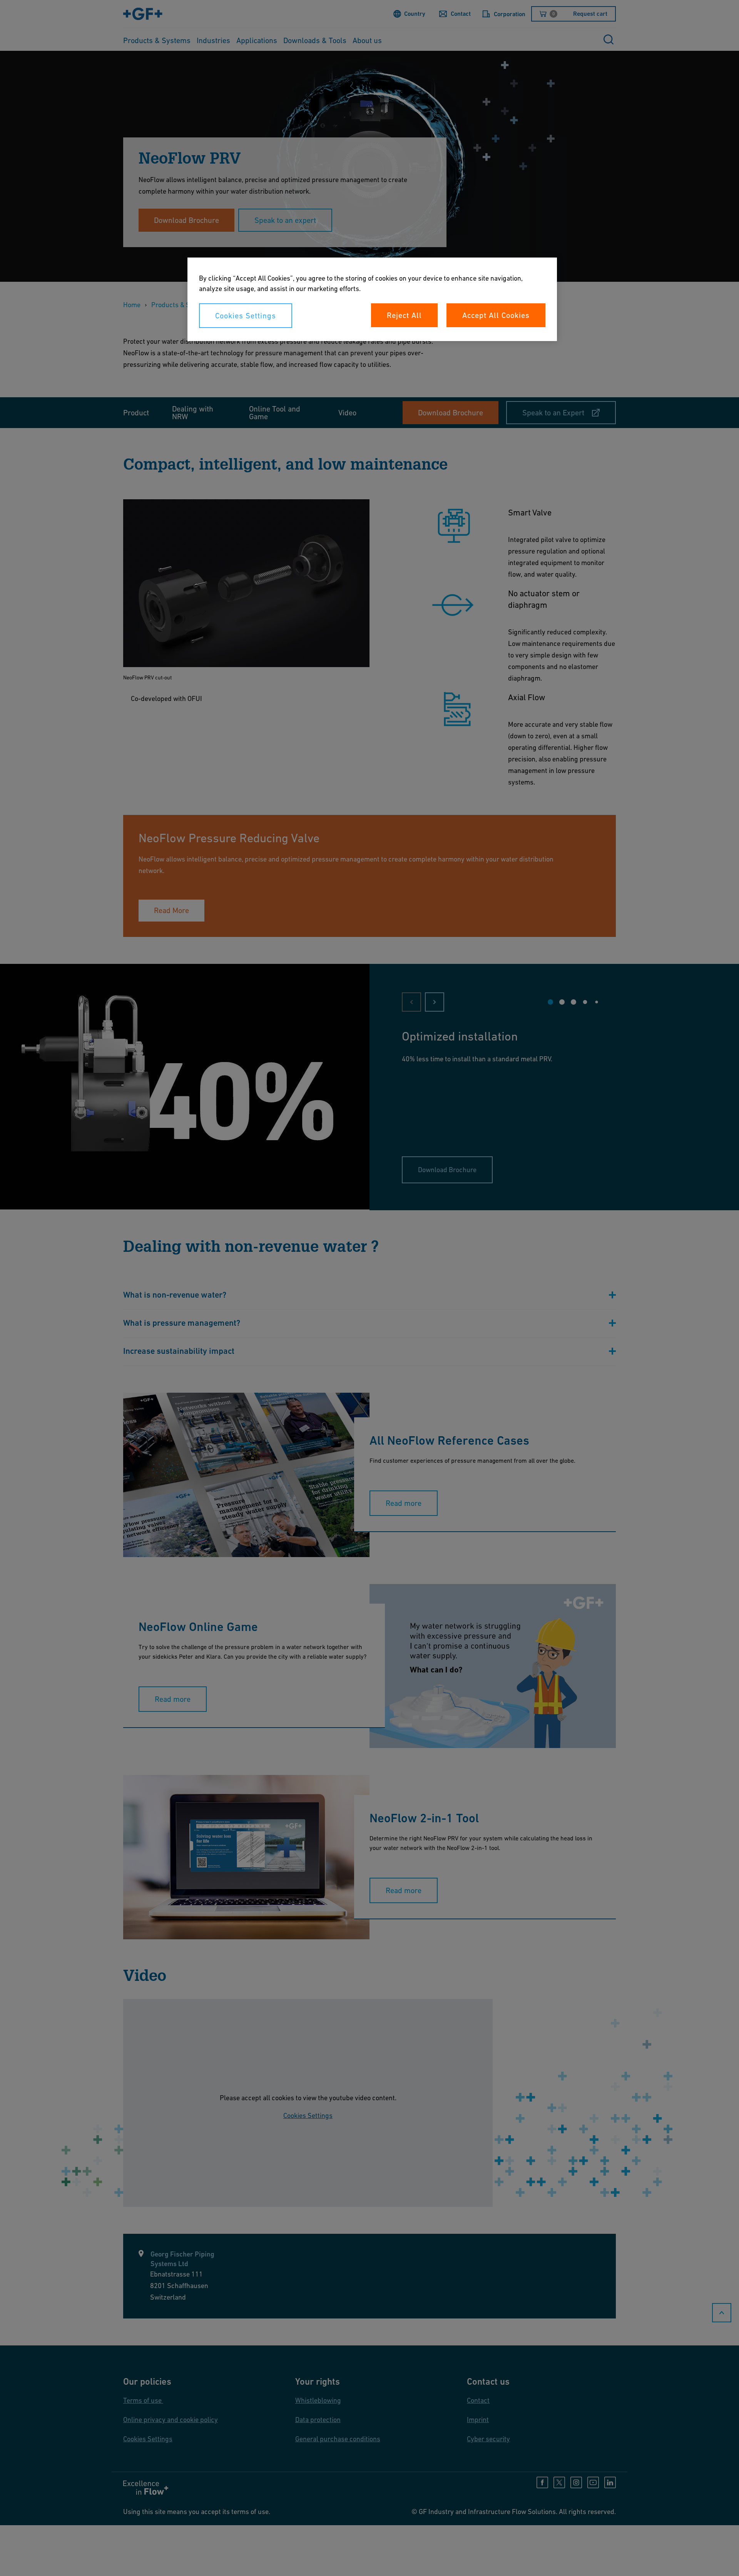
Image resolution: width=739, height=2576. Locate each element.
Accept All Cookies (496, 315)
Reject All (404, 315)
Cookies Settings (246, 316)
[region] (372, 299)
